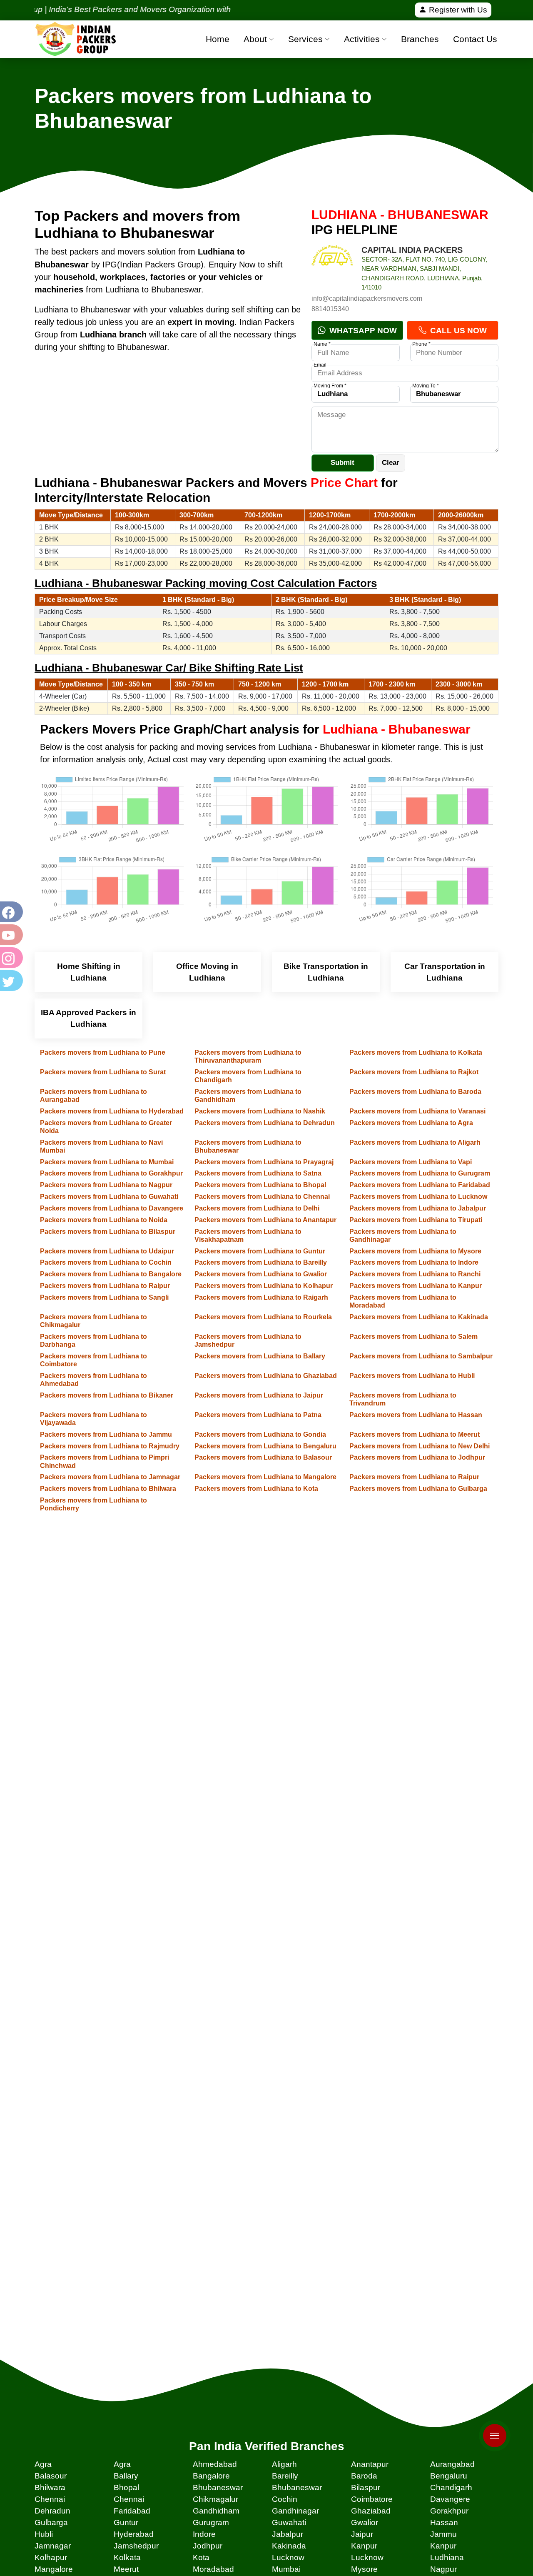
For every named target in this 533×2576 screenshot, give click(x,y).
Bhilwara (50, 2487)
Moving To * (426, 386)
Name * (322, 344)
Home (218, 39)
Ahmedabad (215, 2464)
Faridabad (132, 2511)
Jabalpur (288, 2534)
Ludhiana (447, 2557)
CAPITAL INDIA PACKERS (412, 250)
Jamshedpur (136, 2546)
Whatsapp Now (362, 331)
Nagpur (443, 2569)
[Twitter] (10, 981)
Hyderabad (134, 2534)
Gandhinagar (295, 2511)
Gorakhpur (449, 2511)
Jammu (443, 2534)
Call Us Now (457, 331)
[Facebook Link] (10, 912)
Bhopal (126, 2487)
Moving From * (330, 386)
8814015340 (330, 309)
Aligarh (284, 2464)
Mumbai (286, 2569)
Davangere (450, 2499)
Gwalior (365, 2522)
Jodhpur (208, 2546)
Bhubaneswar (218, 2487)
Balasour (51, 2476)
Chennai (50, 2499)
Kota (201, 2557)
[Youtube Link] (10, 935)
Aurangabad (452, 2464)
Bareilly (285, 2476)
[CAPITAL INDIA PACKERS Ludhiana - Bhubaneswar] (332, 266)
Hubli (44, 2534)
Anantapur (370, 2464)
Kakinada (289, 2546)
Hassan (444, 2522)
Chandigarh (451, 2487)
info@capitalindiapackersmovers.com (367, 298)
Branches (420, 39)
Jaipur (362, 2534)
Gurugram (211, 2522)
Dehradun (52, 2511)
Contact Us (475, 39)
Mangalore (54, 2569)
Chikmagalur (215, 2499)
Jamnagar (53, 2546)
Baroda (364, 2476)
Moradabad (213, 2569)
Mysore (364, 2569)
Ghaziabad (371, 2511)
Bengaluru (449, 2476)
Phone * (421, 344)
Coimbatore (372, 2499)
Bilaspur (366, 2487)
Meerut (126, 2569)
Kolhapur (51, 2557)
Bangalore (211, 2476)
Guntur (126, 2522)
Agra (43, 2464)
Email (320, 365)
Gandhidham (216, 2511)
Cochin (285, 2499)
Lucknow (288, 2557)
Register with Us (457, 10)
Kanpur (364, 2546)
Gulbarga (51, 2522)
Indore (204, 2534)
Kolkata (127, 2557)
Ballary (126, 2476)
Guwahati (289, 2522)
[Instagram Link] (10, 958)
